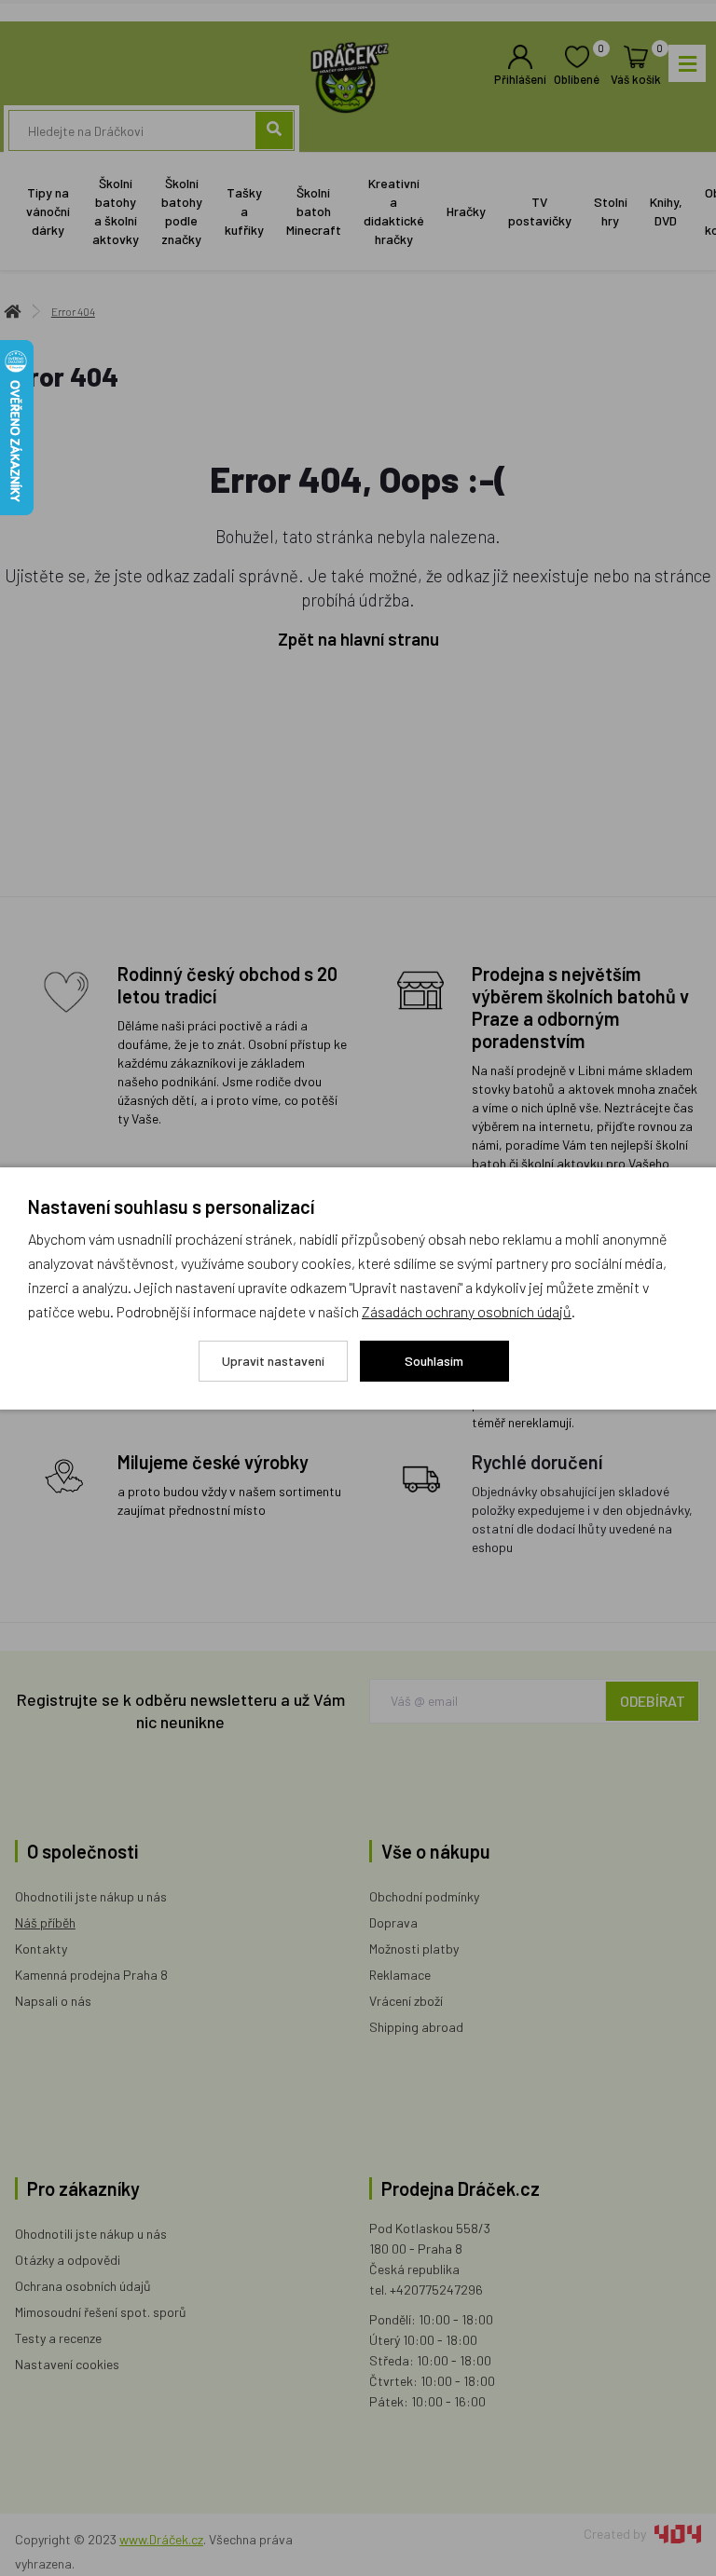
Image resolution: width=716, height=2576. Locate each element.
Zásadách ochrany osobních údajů (467, 1311)
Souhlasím (434, 1361)
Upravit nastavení (273, 1361)
